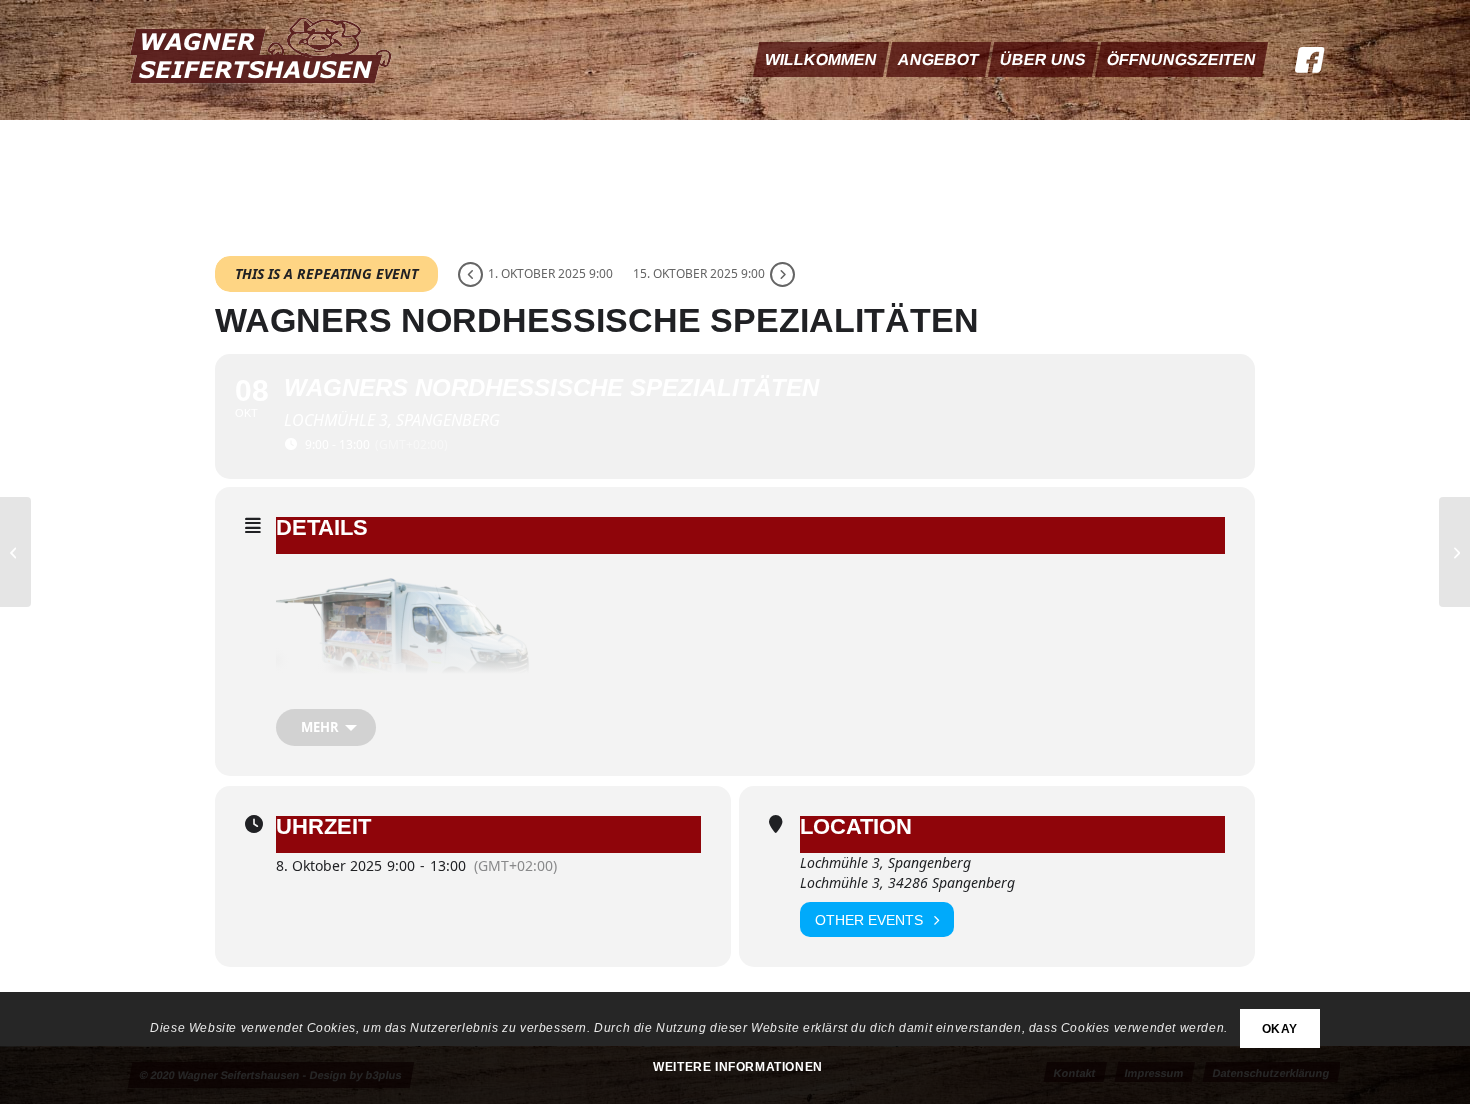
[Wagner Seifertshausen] (263, 60)
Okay (1280, 1029)
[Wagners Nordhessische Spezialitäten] (15, 552)
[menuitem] (821, 60)
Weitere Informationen (738, 1067)
